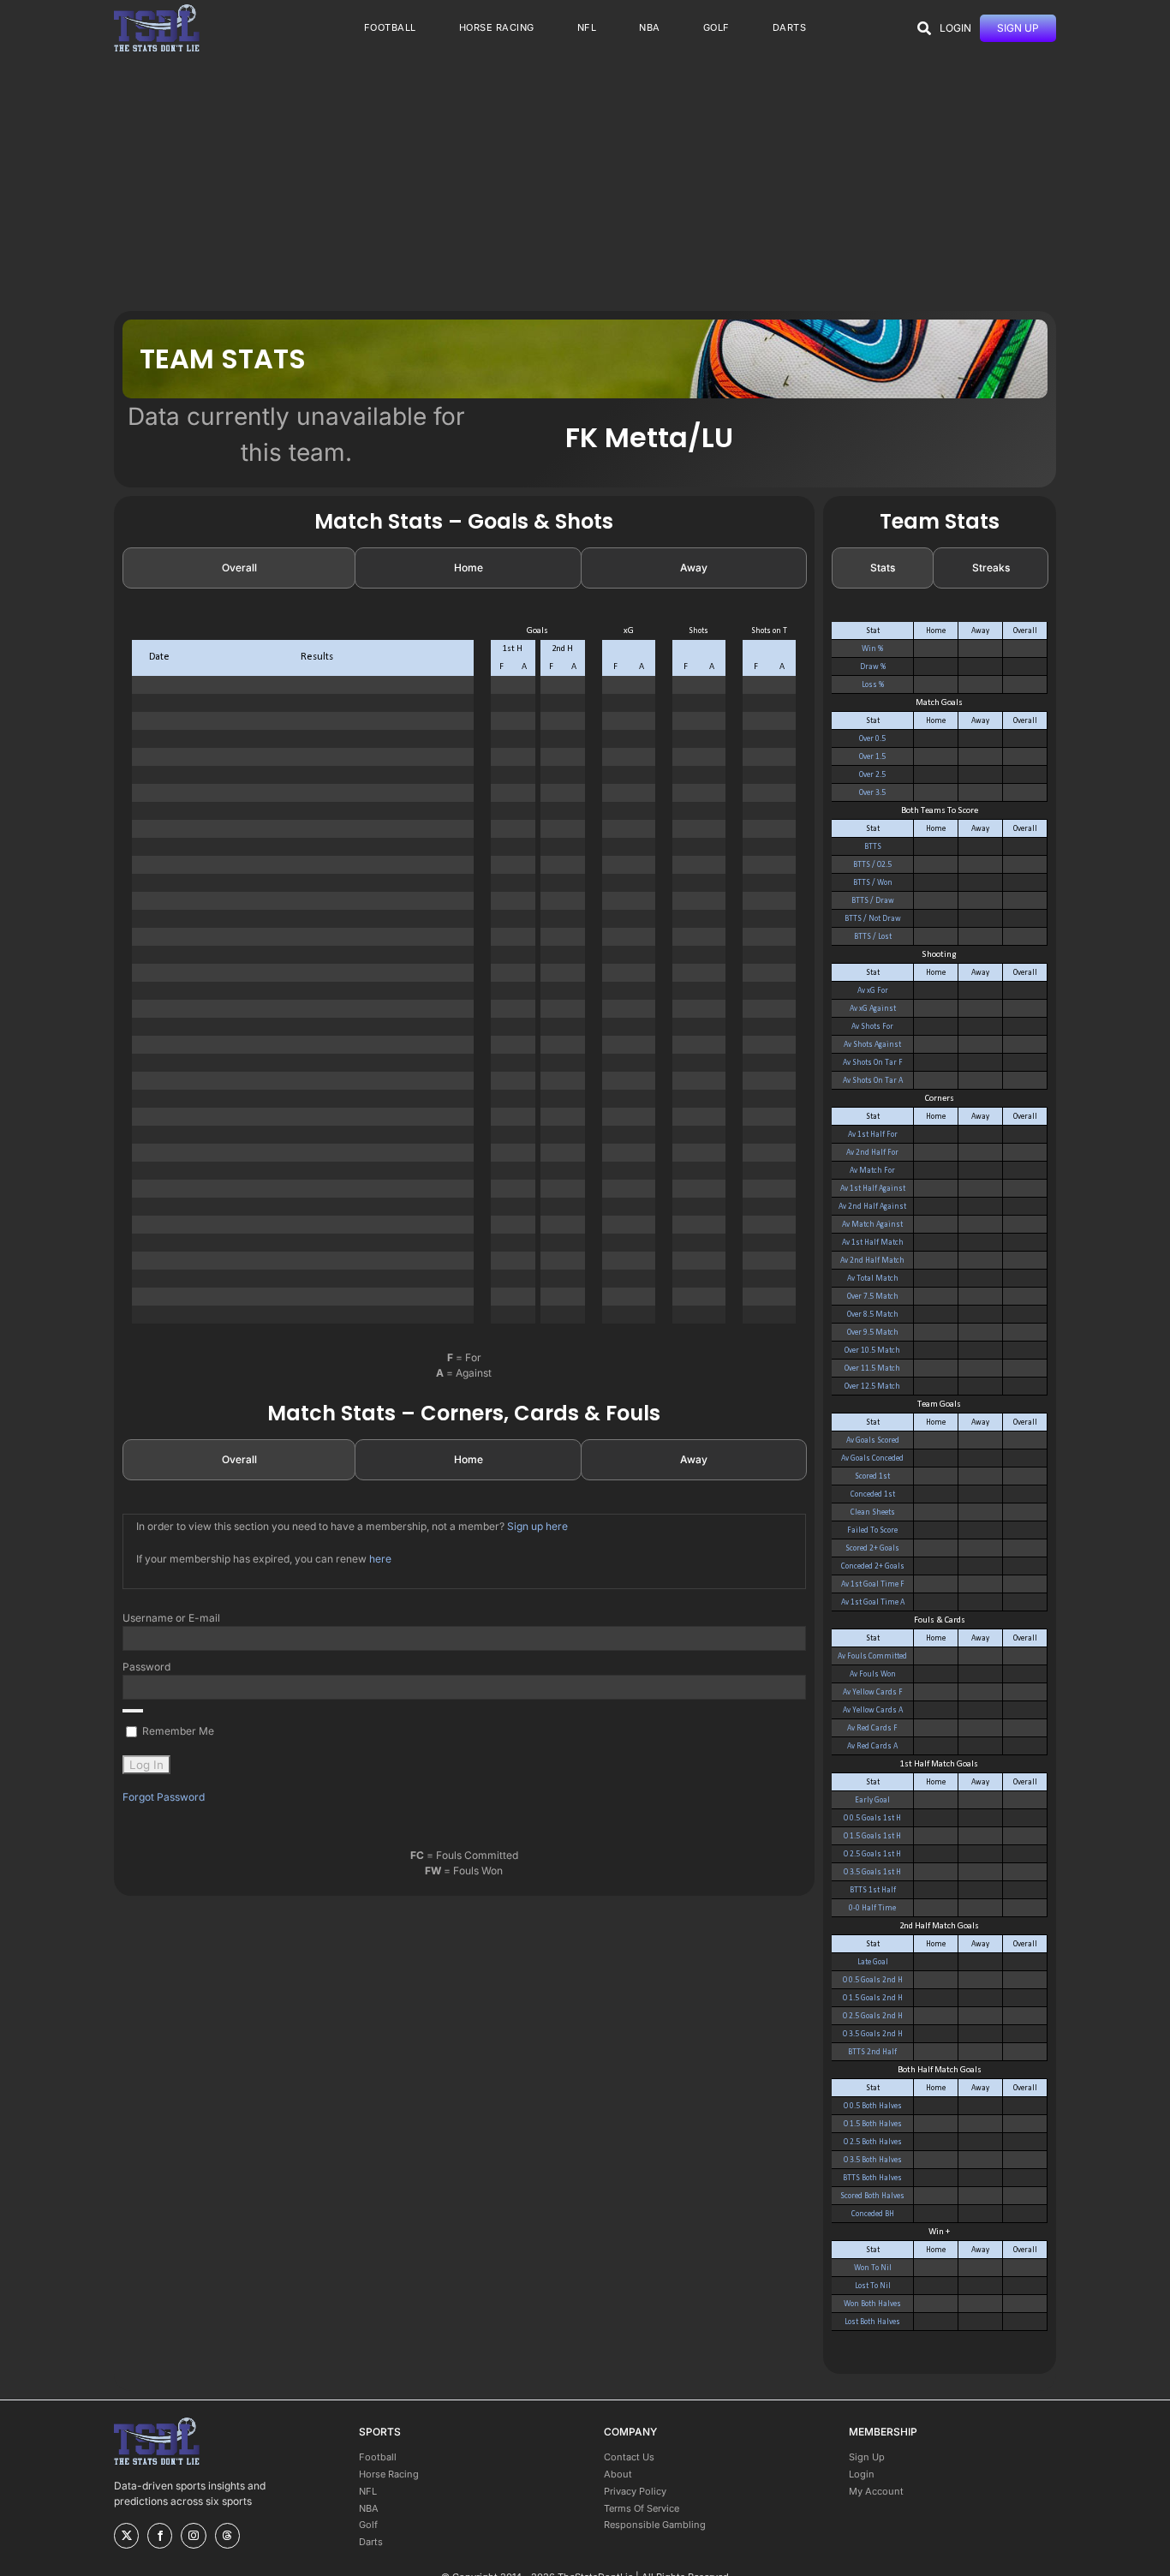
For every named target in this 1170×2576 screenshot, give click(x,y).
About (618, 2474)
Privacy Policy (635, 2491)
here (380, 1559)
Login (862, 2474)
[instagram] (193, 2536)
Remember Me (177, 1731)
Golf (368, 2525)
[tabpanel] (464, 982)
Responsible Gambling (655, 2525)
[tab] (239, 568)
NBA (369, 2508)
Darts (371, 2542)
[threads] (227, 2536)
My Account (876, 2491)
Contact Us (629, 2457)
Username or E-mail (171, 1618)
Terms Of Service (642, 2508)
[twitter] (126, 2536)
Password (146, 1667)
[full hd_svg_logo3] (157, 9)
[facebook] (160, 2536)
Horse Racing (389, 2474)
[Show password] (133, 1711)
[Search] (924, 28)
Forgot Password (164, 1797)
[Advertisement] (585, 182)
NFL (368, 2491)
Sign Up (867, 2457)
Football (378, 2457)
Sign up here (537, 1526)
